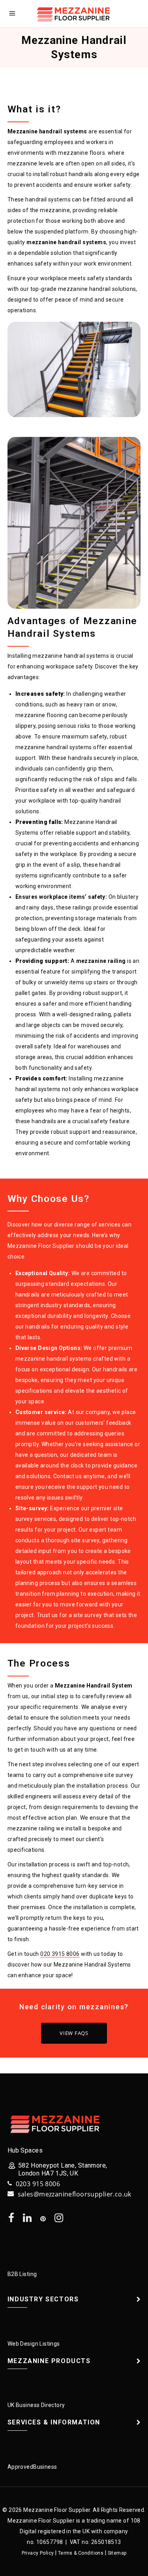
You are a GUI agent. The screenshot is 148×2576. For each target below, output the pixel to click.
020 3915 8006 (60, 1954)
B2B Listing (22, 2274)
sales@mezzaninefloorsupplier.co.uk (75, 2194)
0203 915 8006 (38, 2184)
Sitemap (117, 2553)
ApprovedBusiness (32, 2467)
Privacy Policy (38, 2553)
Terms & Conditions (81, 2553)
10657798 (50, 2542)
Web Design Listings (34, 2344)
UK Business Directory (36, 2405)
